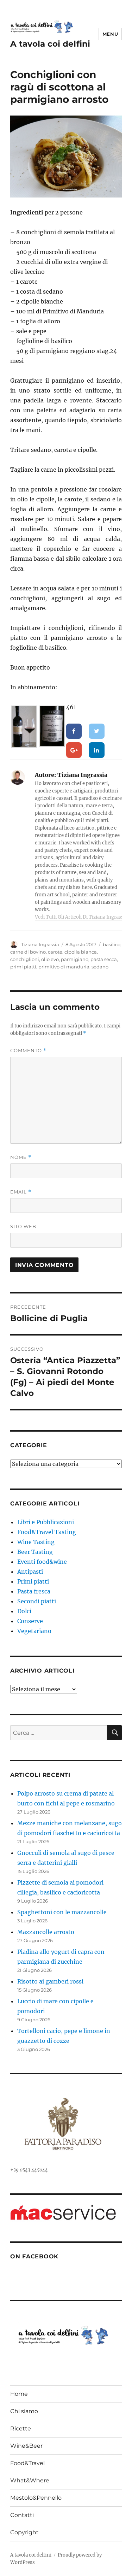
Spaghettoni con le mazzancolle (62, 1912)
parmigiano (75, 959)
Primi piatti (33, 1581)
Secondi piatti (37, 1601)
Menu (110, 34)
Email (21, 1192)
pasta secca (104, 959)
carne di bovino (28, 952)
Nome (21, 1157)
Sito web (23, 1226)
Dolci (24, 1611)
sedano (100, 967)
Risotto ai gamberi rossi (50, 1981)
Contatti (22, 2515)
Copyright (24, 2532)
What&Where (30, 2480)
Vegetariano (34, 1631)
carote (55, 952)
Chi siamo (24, 2411)
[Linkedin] (97, 750)
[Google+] (74, 750)
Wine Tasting (36, 1542)
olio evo (50, 959)
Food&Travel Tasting (47, 1532)
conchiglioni (25, 959)
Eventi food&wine (42, 1562)
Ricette (21, 2428)
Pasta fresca (34, 1591)
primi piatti (23, 967)
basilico (112, 944)
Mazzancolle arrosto (46, 1932)
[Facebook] (74, 731)
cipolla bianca (81, 952)
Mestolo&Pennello (36, 2498)
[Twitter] (97, 731)
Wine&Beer (26, 2446)
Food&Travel (27, 2463)
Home (19, 2394)
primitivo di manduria (64, 967)
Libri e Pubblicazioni (46, 1522)
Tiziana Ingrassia (40, 944)
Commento (28, 1051)
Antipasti (30, 1572)
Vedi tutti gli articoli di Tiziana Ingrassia (81, 917)
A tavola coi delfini (50, 44)
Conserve (30, 1621)
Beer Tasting (35, 1552)
